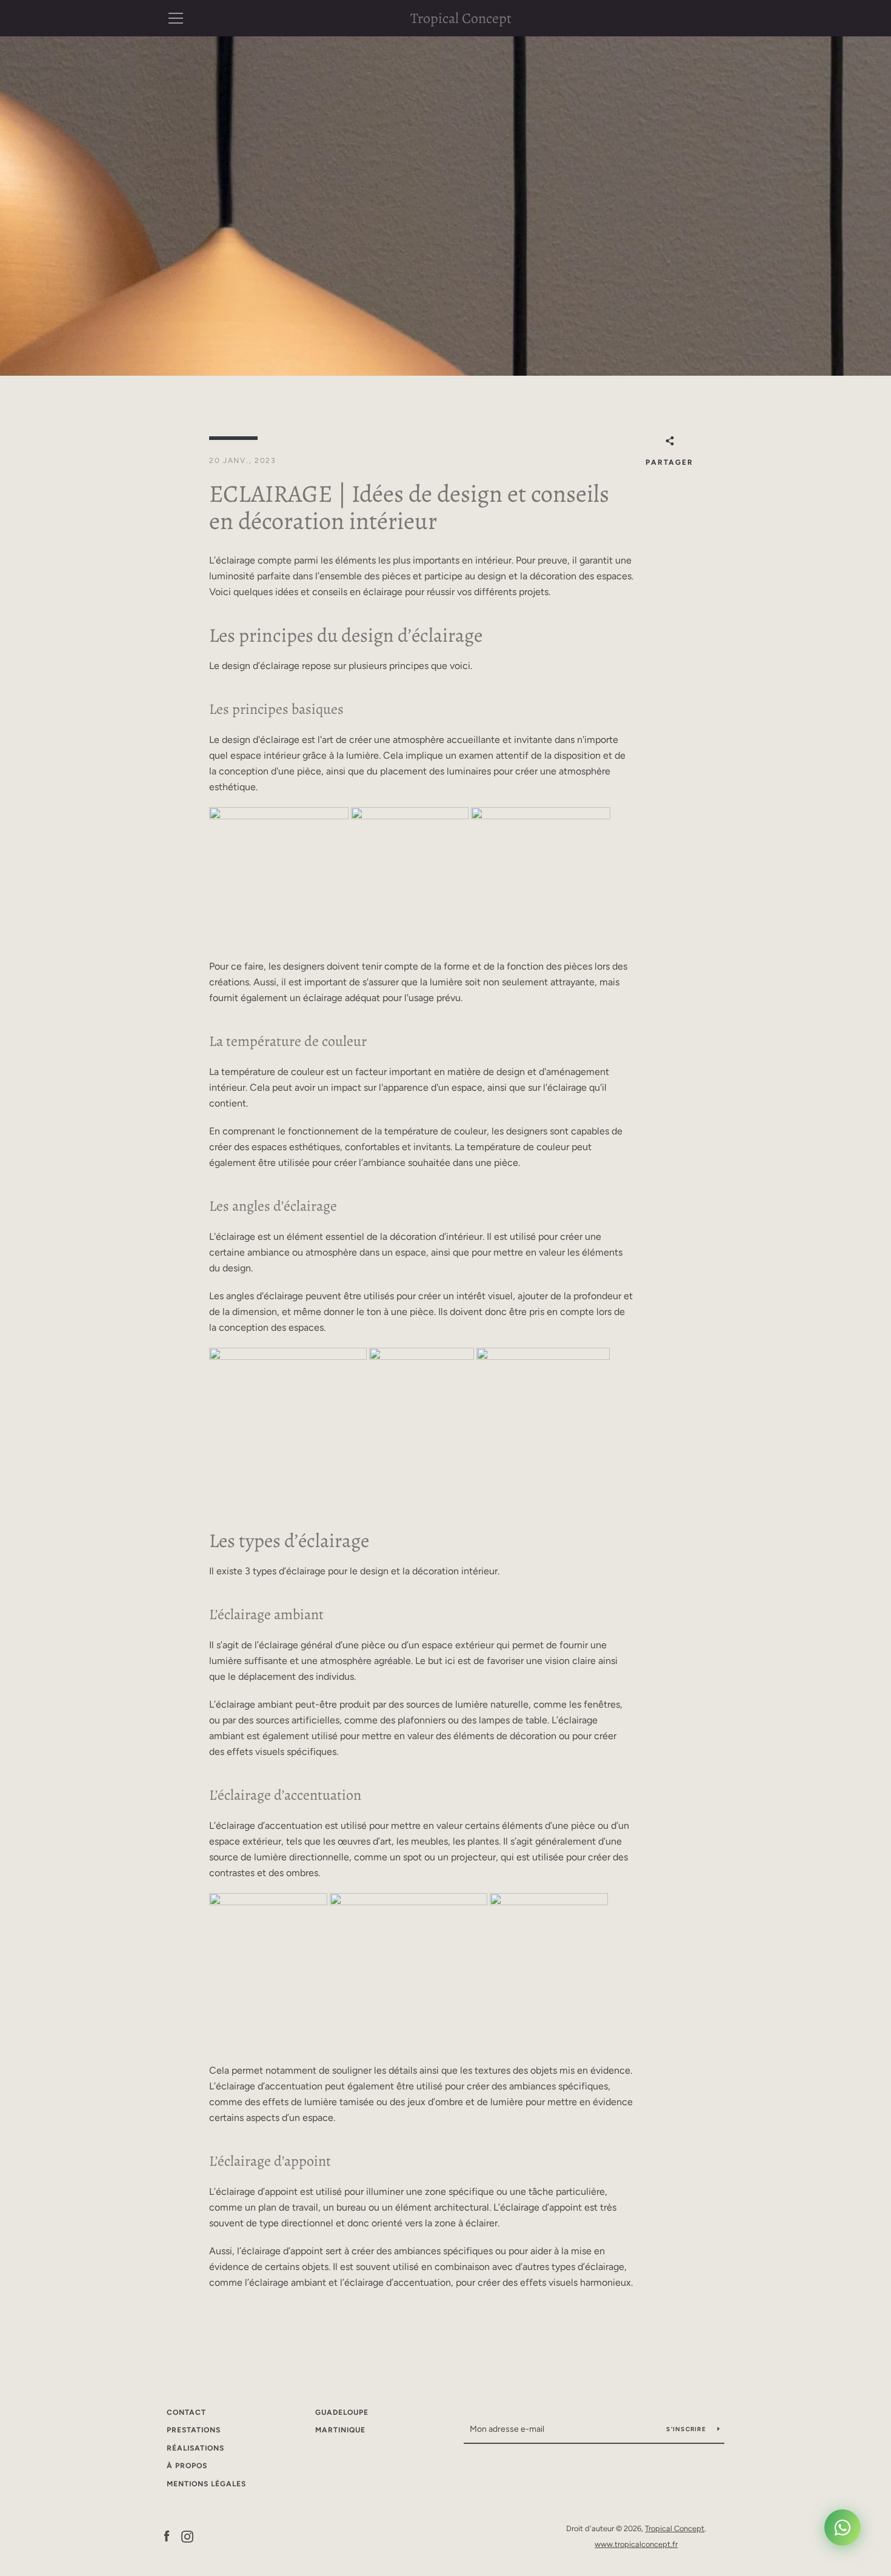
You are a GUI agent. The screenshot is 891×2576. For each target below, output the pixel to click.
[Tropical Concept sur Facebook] (167, 2536)
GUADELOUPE (342, 2412)
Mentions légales (206, 2484)
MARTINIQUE (340, 2430)
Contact (186, 2412)
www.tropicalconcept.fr (636, 2544)
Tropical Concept (461, 18)
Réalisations (195, 2448)
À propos (187, 2466)
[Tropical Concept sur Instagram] (187, 2536)
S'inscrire (687, 2429)
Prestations (194, 2430)
